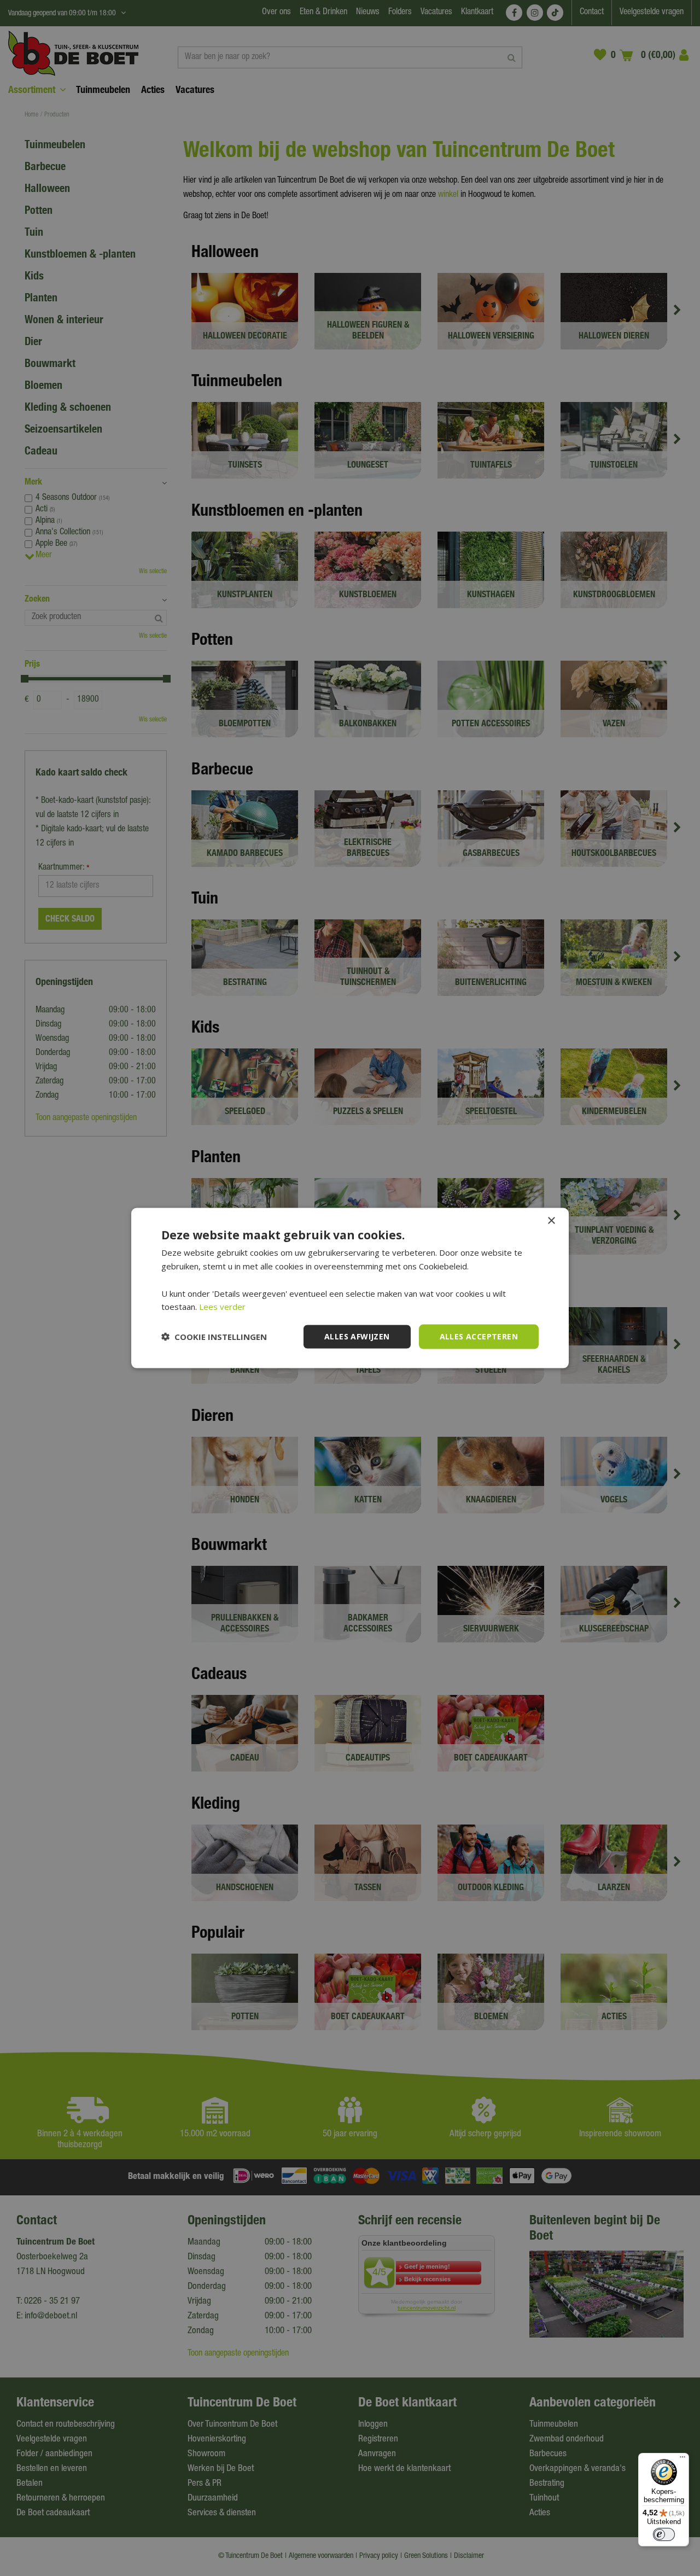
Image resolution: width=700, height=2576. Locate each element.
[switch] (664, 2534)
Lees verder (222, 1307)
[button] (214, 1337)
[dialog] (350, 1288)
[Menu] (682, 2460)
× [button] (551, 1221)
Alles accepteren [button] (479, 1336)
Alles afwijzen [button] (357, 1336)
